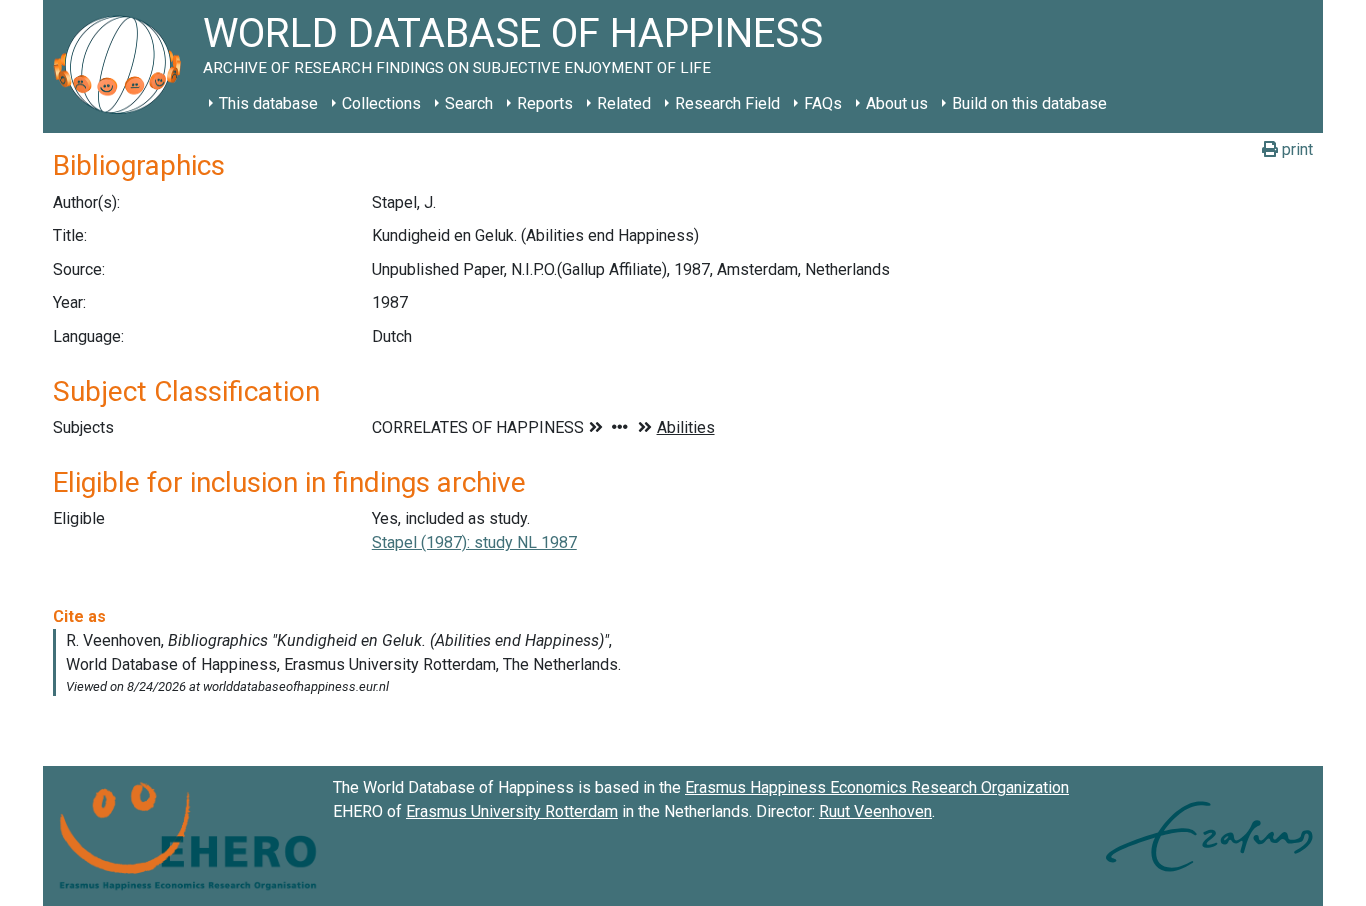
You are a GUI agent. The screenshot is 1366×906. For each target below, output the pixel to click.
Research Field (727, 103)
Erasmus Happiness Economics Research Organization (877, 787)
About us (897, 103)
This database (268, 103)
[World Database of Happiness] (123, 66)
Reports (545, 103)
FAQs (823, 103)
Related (624, 103)
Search (469, 103)
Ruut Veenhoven (875, 811)
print (1295, 149)
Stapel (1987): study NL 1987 (474, 542)
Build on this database (1029, 103)
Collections (381, 103)
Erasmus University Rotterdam (512, 811)
